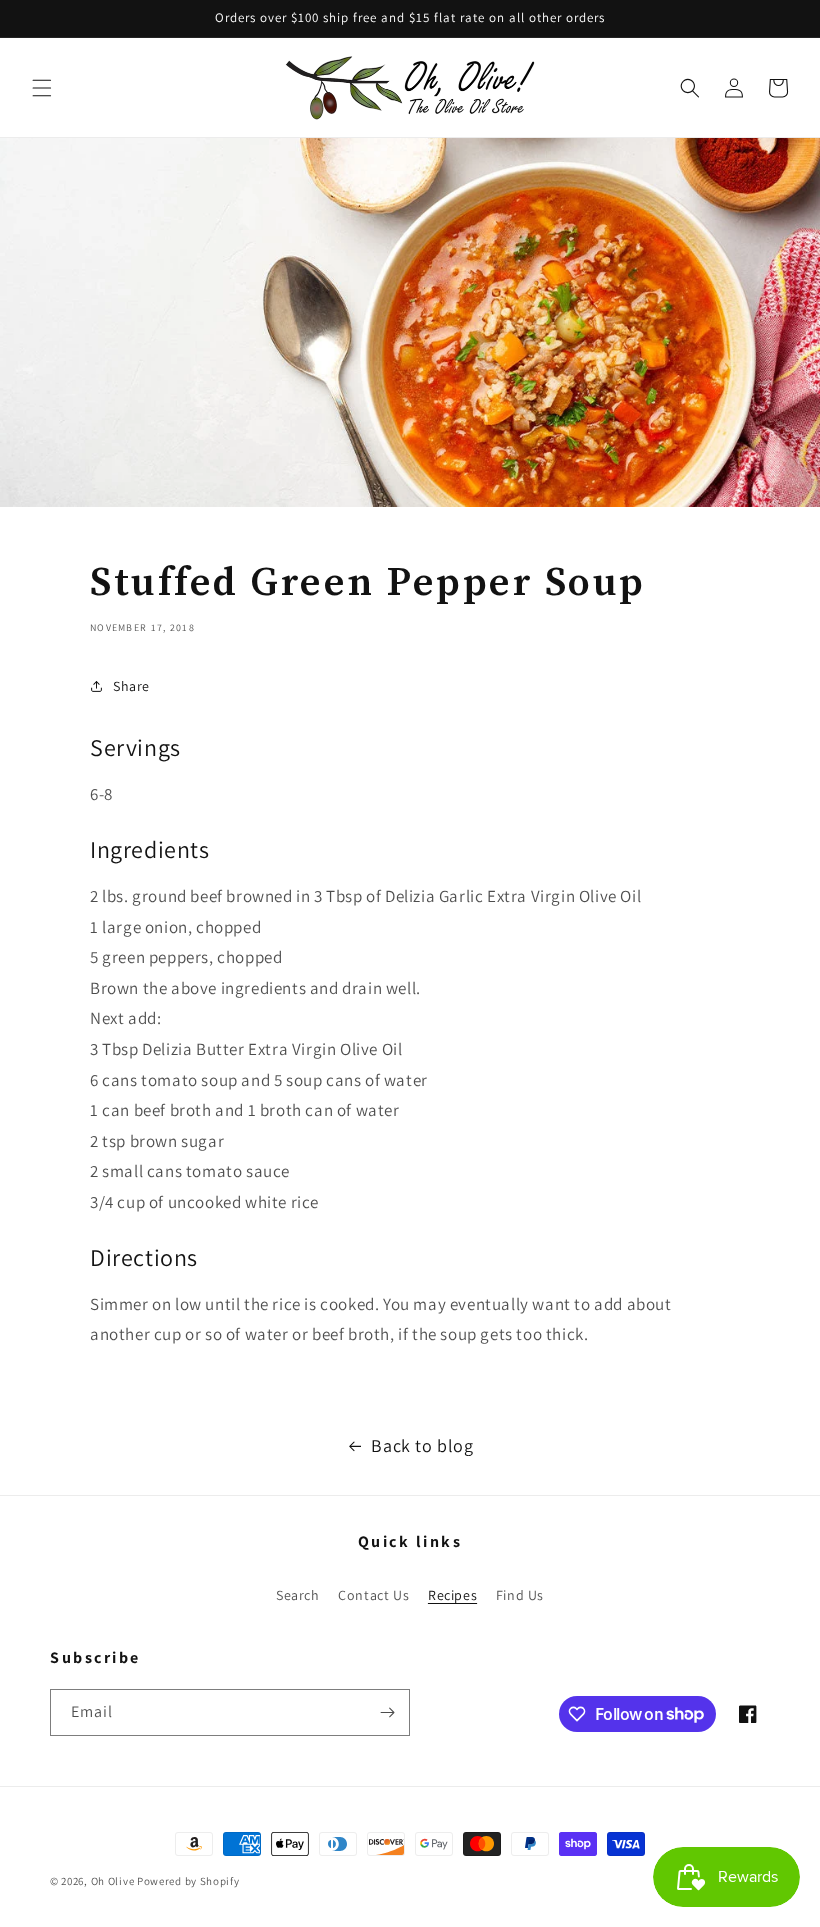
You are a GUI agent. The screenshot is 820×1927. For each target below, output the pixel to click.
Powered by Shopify (188, 1881)
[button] (42, 88)
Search (298, 1595)
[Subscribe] (387, 1712)
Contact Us (373, 1595)
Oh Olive (113, 1881)
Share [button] (131, 686)
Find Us (520, 1595)
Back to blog (422, 1445)
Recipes (452, 1595)
